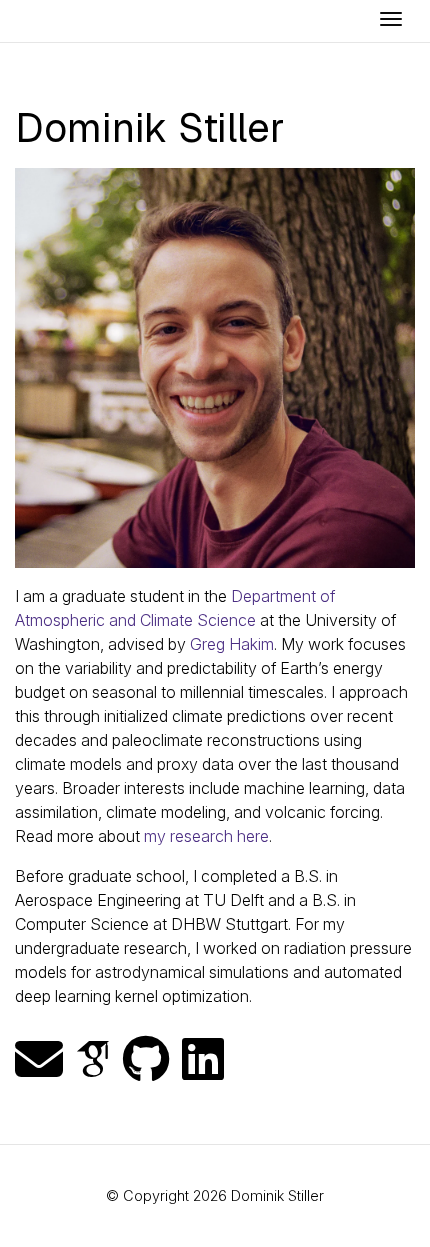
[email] (39, 1059)
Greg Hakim (232, 644)
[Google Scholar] (93, 1059)
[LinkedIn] (203, 1059)
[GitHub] (146, 1059)
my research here (206, 836)
